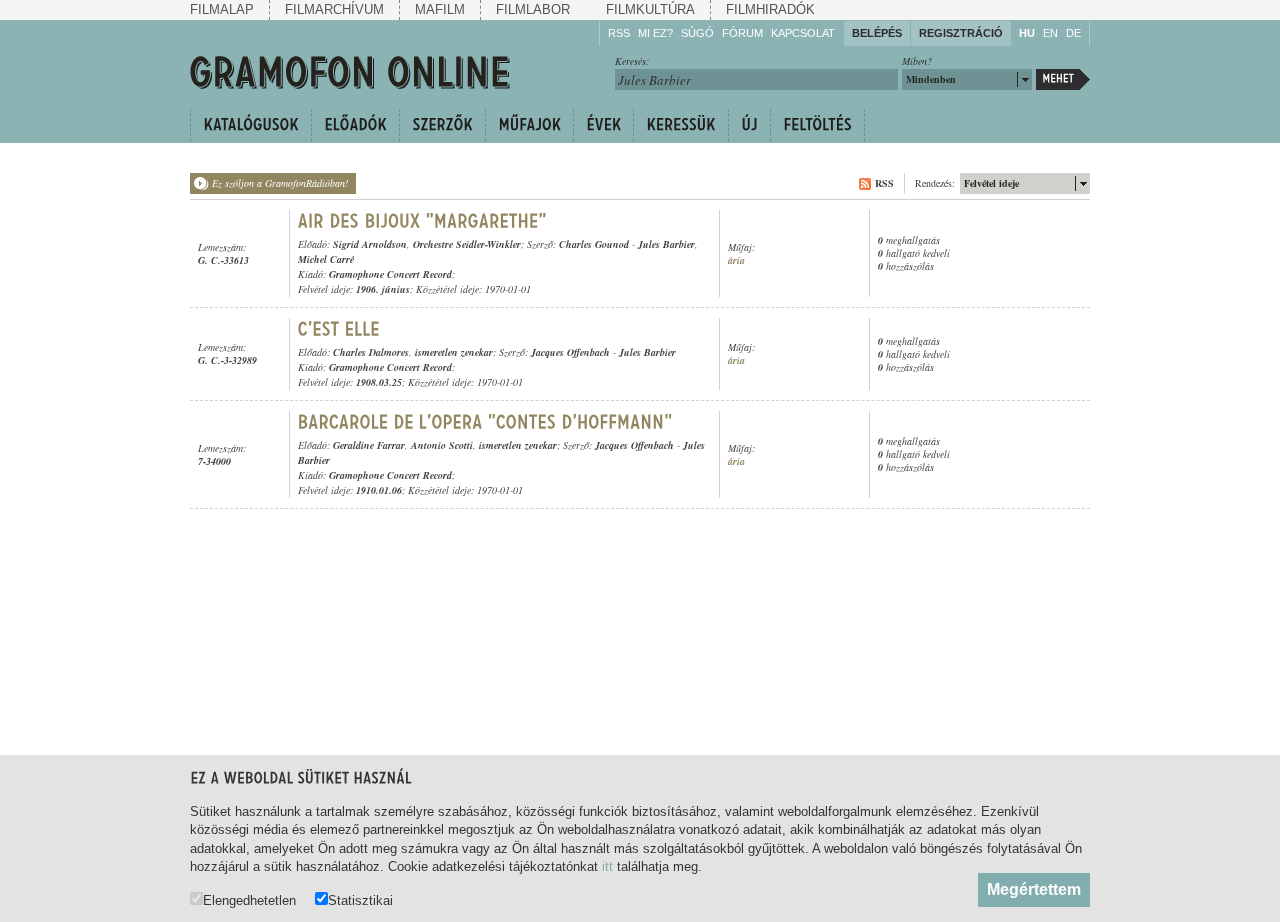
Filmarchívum (334, 9)
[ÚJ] (749, 125)
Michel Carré (326, 259)
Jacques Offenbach (570, 352)
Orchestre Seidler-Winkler (467, 244)
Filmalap (222, 9)
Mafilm (440, 9)
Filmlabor (533, 9)
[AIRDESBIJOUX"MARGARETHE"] (422, 221)
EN (1050, 33)
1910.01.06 (379, 490)
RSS (619, 33)
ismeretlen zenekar (454, 352)
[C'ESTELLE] (339, 329)
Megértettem (1034, 889)
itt (607, 866)
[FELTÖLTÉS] (817, 125)
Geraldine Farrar (369, 445)
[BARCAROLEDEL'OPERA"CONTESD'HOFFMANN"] (485, 422)
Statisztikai (360, 900)
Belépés (877, 33)
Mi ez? (655, 33)
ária (736, 260)
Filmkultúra (650, 9)
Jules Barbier (666, 244)
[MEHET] (1063, 79)
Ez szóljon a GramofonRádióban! (280, 183)
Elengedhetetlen (249, 900)
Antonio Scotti (442, 445)
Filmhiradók (770, 9)
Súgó (697, 33)
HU (1027, 33)
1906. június (383, 289)
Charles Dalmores (371, 352)
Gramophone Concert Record (390, 274)
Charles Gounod (594, 244)
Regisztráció (961, 33)
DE (1073, 33)
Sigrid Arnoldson (370, 244)
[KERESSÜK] (680, 125)
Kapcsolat (803, 33)
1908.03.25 (379, 382)
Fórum (742, 33)
